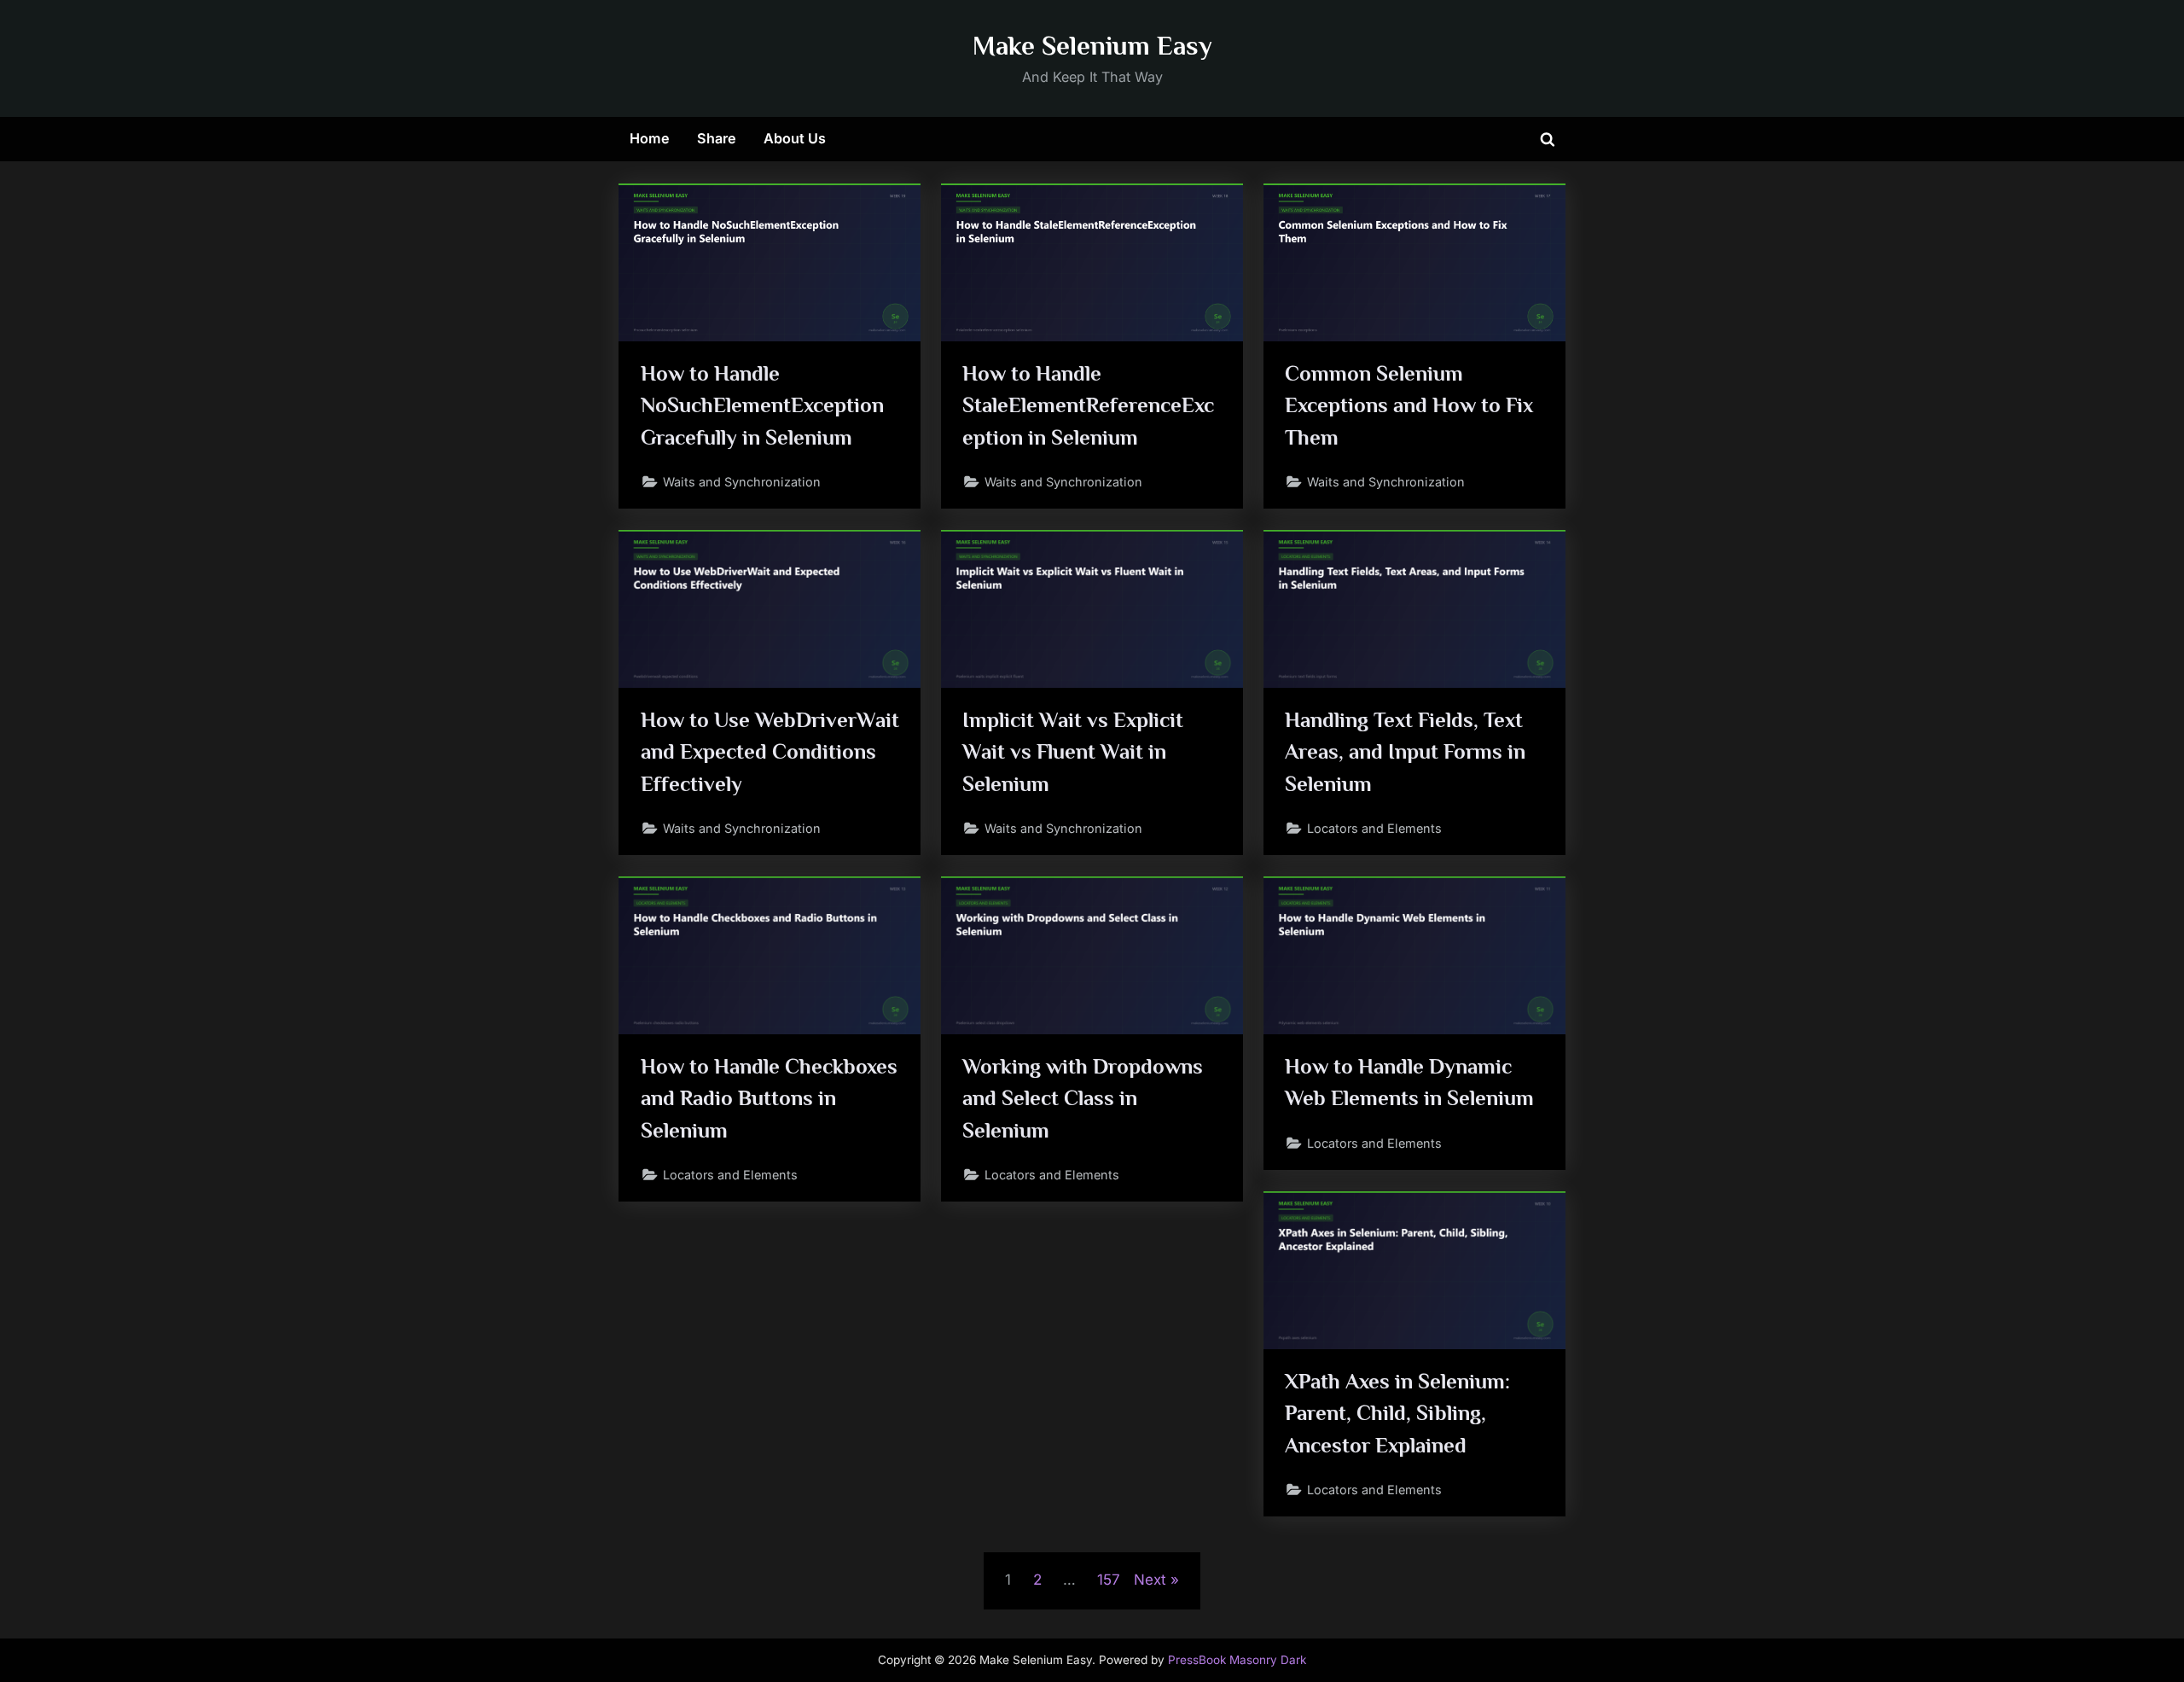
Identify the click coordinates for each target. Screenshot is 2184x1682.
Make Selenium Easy (1092, 46)
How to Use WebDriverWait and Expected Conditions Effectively (770, 751)
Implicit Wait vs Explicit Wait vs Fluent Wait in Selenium (1073, 751)
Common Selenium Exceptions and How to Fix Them (1409, 405)
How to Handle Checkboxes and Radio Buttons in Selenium (769, 1098)
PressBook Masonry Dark (1237, 1660)
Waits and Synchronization (742, 482)
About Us (795, 138)
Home (650, 138)
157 (1109, 1580)
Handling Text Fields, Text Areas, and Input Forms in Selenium (1405, 751)
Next (1150, 1580)
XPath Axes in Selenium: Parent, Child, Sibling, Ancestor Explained (1397, 1413)
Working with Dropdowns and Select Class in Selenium (1083, 1098)
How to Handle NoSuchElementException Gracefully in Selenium (762, 405)
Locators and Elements (1374, 828)
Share (717, 138)
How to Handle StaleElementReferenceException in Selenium (1088, 405)
